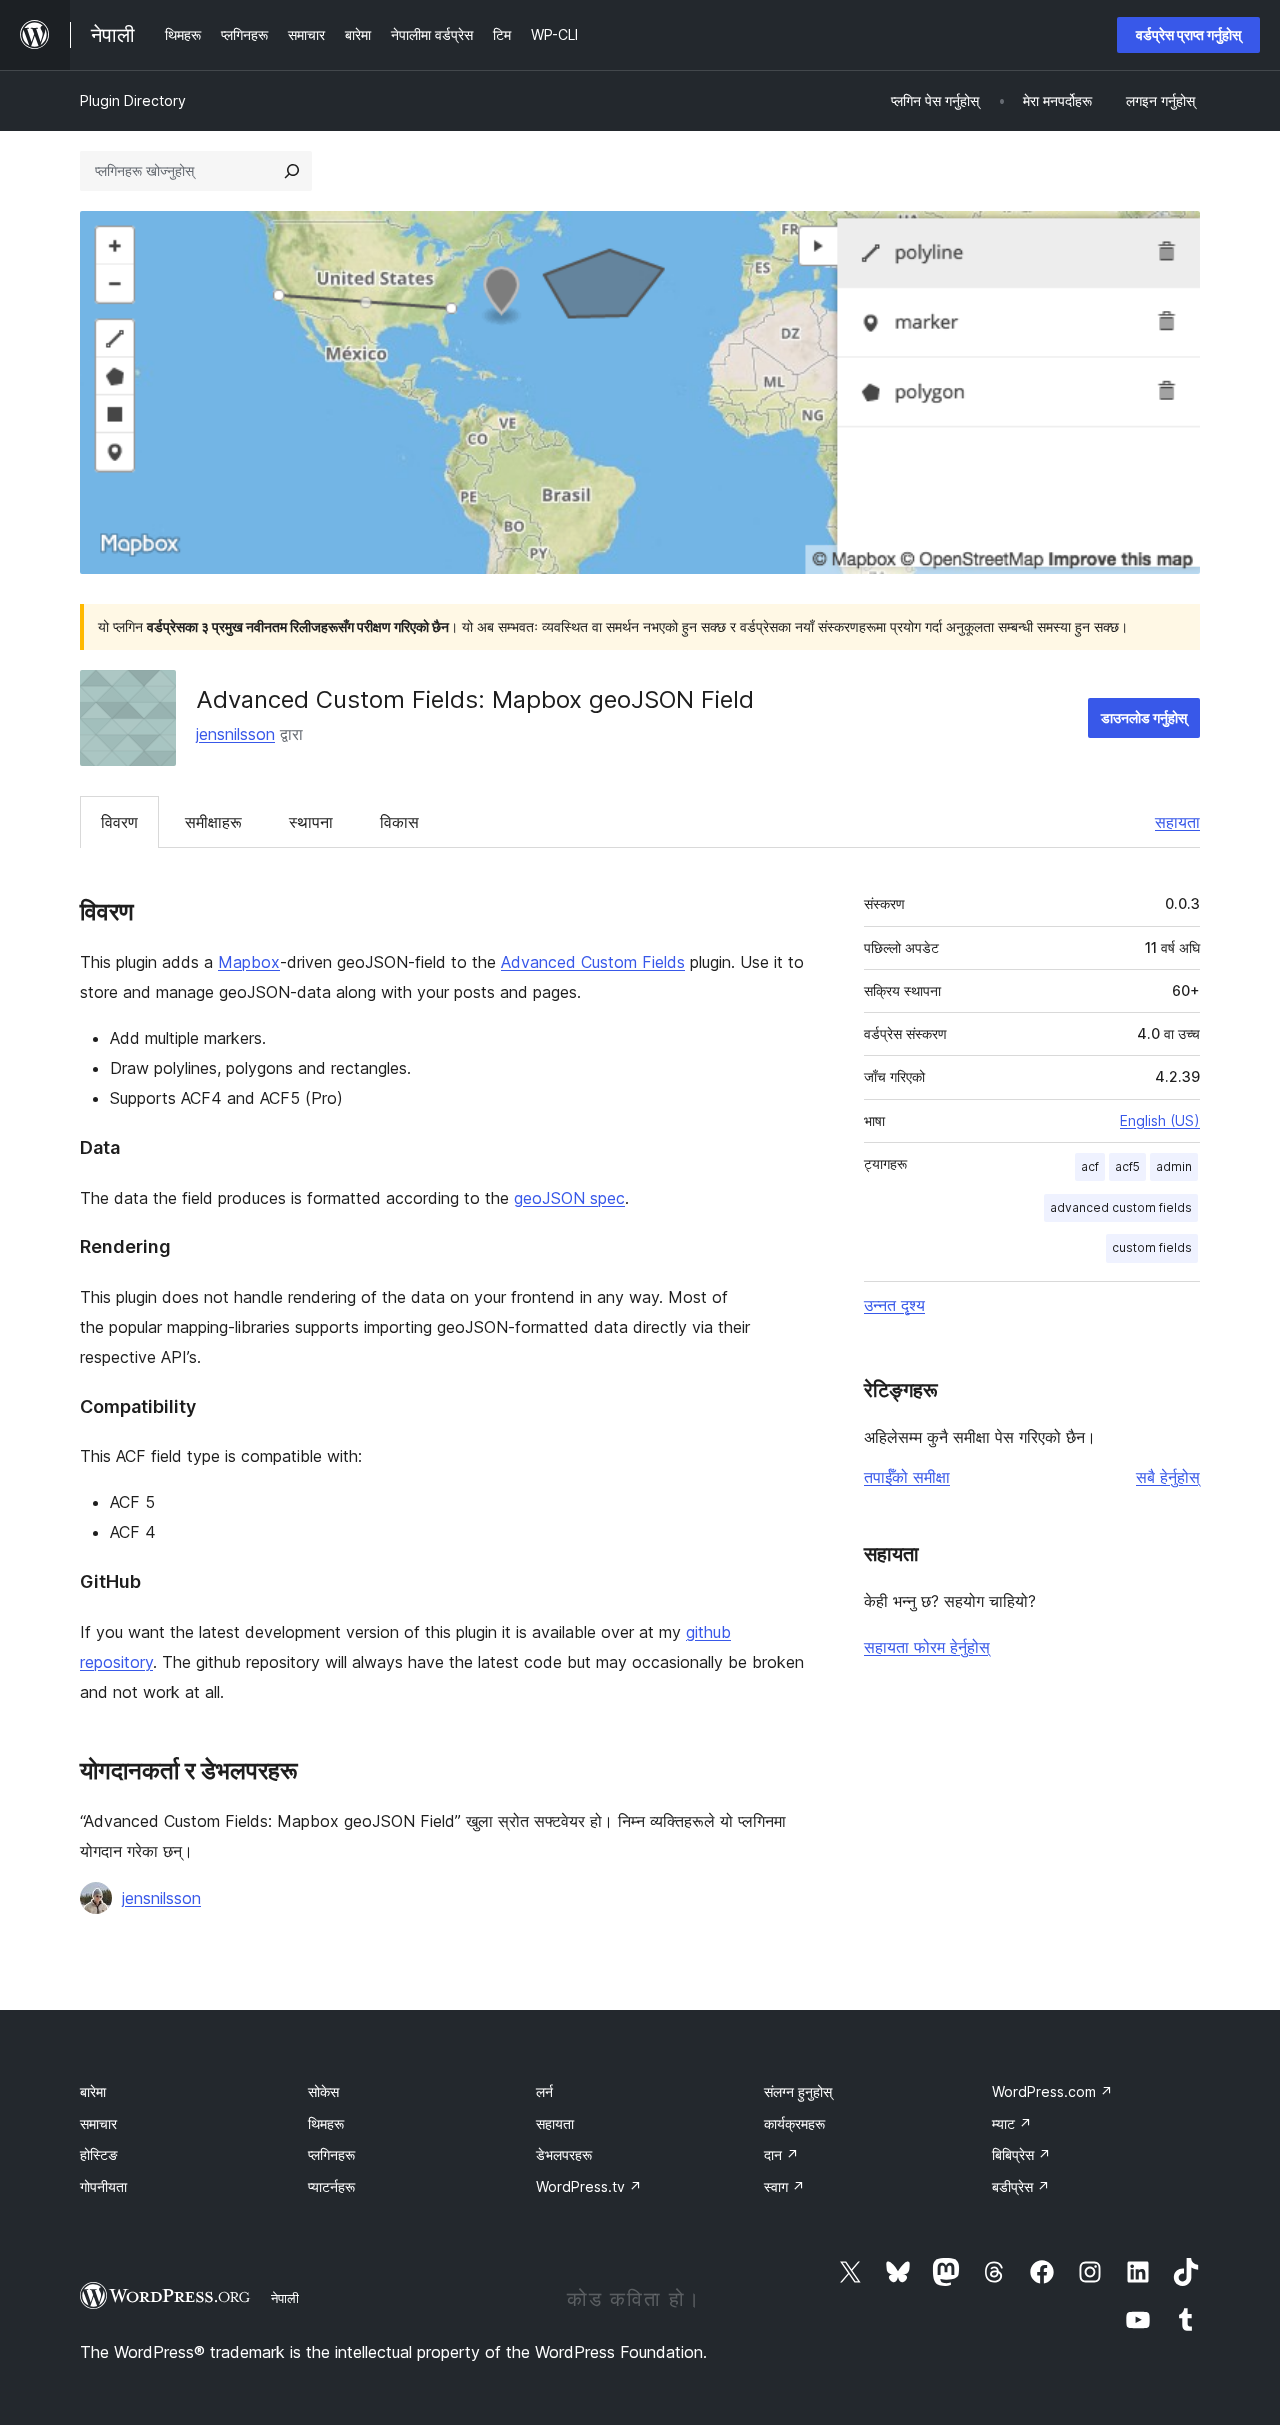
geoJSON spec (569, 1198)
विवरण (119, 822)
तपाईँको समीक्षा (907, 1477)
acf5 (1127, 1166)
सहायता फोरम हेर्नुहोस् (927, 1647)
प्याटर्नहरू (331, 2186)
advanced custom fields (1121, 1207)
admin (1174, 1166)
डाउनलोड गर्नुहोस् (1144, 717)
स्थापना (311, 822)
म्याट (1012, 2123)
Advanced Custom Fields (593, 962)
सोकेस (323, 2091)
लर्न (544, 2091)
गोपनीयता (103, 2186)
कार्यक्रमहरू (794, 2123)
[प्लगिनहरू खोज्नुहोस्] (292, 171)
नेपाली (285, 2298)
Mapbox (249, 962)
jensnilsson (235, 734)
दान (781, 2154)
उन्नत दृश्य (894, 1305)
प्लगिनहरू (331, 2154)
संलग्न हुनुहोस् (798, 2091)
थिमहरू (326, 2123)
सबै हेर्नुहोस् (1168, 1477)
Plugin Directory (133, 100)
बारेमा (93, 2091)
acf (1090, 1166)
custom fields (1152, 1247)
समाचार (98, 2123)
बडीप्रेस (1021, 2186)
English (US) (1160, 1120)
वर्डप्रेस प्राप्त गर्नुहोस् (1188, 34)
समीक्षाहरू (213, 822)
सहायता (1177, 822)
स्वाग (784, 2186)
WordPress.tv (589, 2186)
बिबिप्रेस (1021, 2154)
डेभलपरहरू (564, 2154)
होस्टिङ (99, 2154)
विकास (399, 822)
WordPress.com (1052, 2091)
